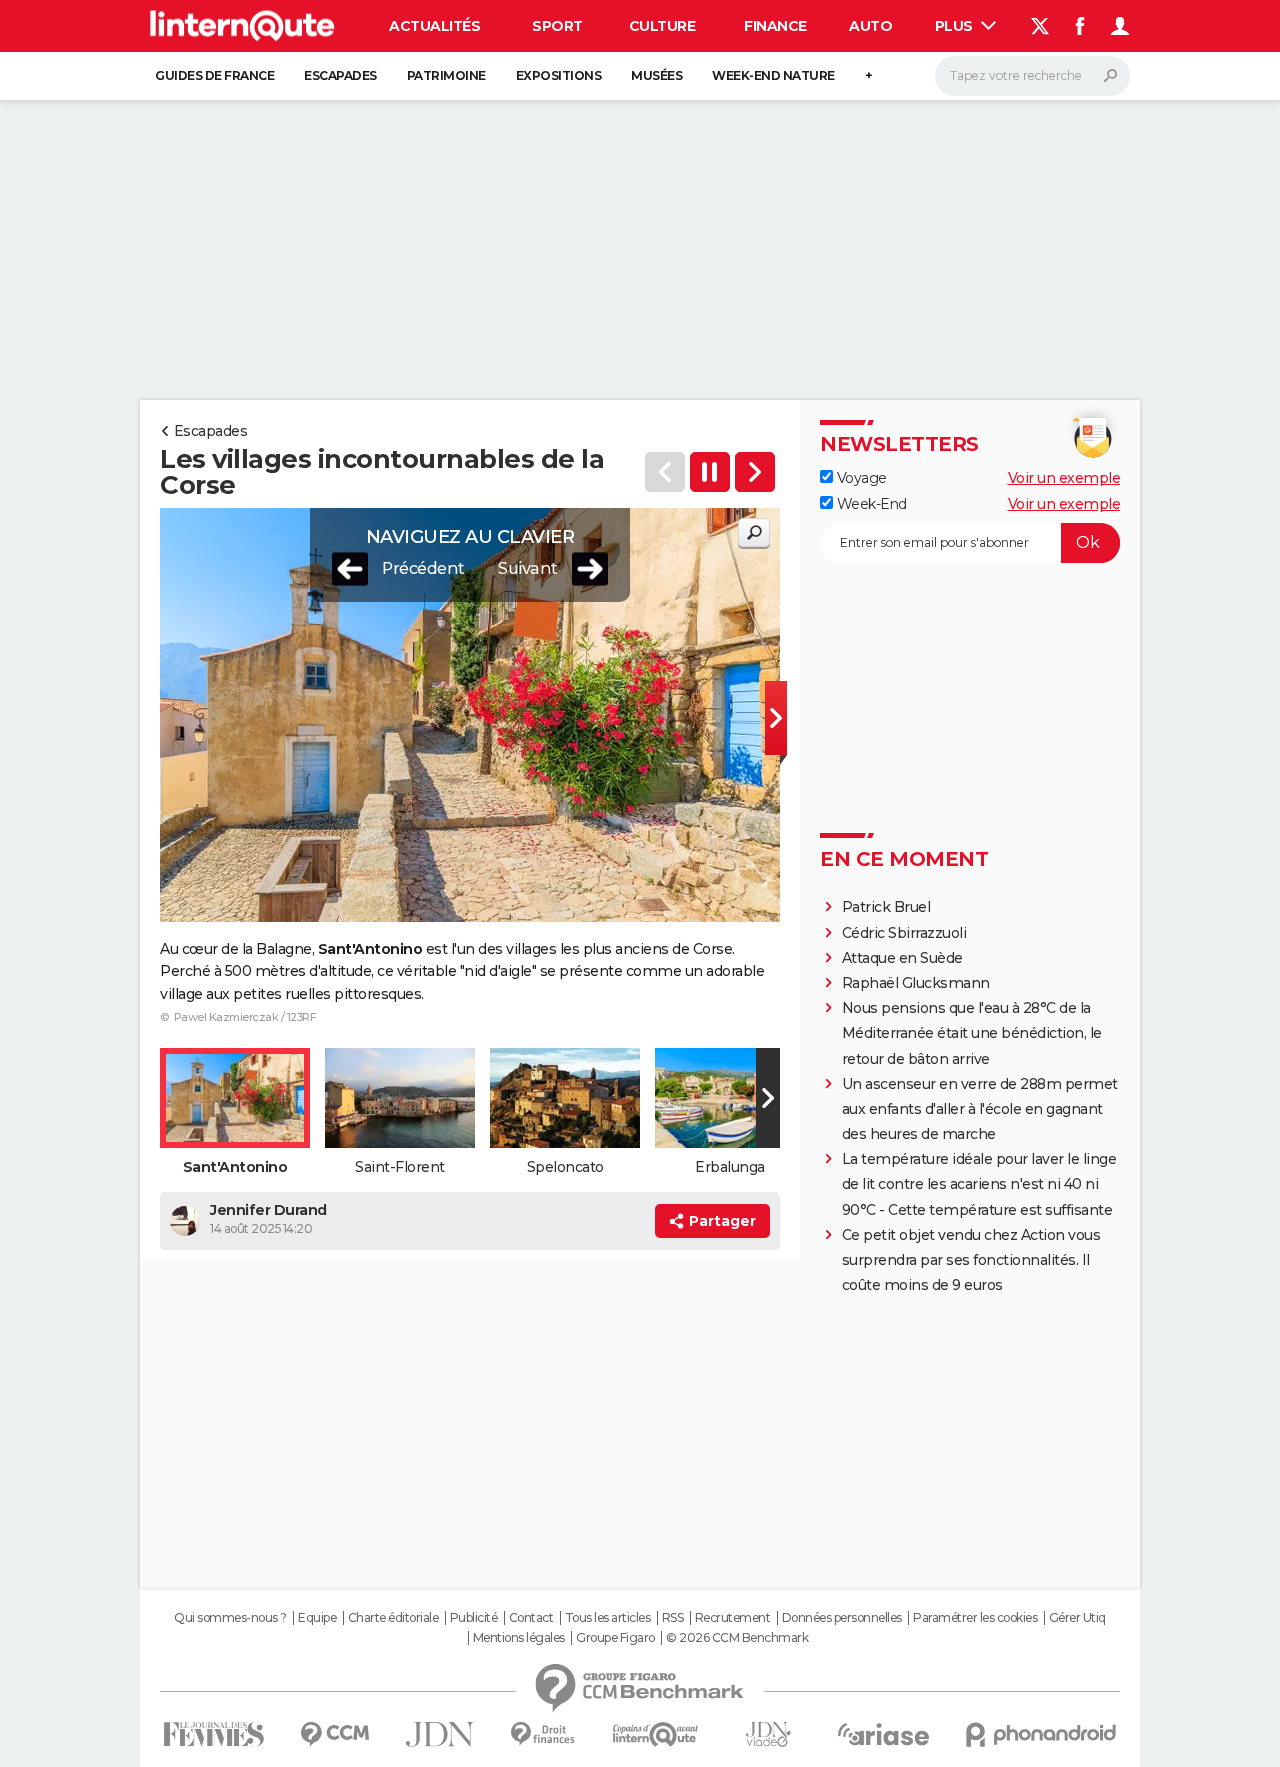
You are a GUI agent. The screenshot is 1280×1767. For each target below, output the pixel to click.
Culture (662, 26)
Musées (656, 75)
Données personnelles (842, 1618)
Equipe (317, 1618)
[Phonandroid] (1041, 1734)
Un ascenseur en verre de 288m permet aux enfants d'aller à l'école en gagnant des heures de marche (980, 1109)
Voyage (860, 478)
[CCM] (334, 1734)
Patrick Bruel (886, 907)
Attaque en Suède (902, 958)
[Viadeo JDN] (768, 1734)
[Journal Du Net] (440, 1734)
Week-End (870, 504)
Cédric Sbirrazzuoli (904, 933)
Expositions (559, 75)
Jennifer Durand (268, 1210)
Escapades (340, 75)
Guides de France (214, 75)
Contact (531, 1618)
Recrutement (733, 1618)
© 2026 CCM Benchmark (737, 1638)
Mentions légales (519, 1638)
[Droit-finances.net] (543, 1734)
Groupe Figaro (615, 1638)
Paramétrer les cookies (975, 1618)
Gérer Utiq (1077, 1618)
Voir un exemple (1064, 478)
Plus (956, 26)
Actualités (434, 26)
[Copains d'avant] (655, 1734)
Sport (557, 26)
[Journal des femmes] (213, 1734)
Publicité (474, 1618)
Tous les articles (608, 1618)
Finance (775, 26)
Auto (870, 26)
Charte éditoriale (393, 1618)
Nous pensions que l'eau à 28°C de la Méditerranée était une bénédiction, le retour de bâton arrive (972, 1033)
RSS (673, 1618)
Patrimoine (446, 75)
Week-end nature (773, 75)
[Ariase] (884, 1734)
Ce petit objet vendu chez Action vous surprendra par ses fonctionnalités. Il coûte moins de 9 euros (971, 1260)
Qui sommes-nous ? (230, 1618)
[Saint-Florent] (755, 472)
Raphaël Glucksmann (916, 983)
